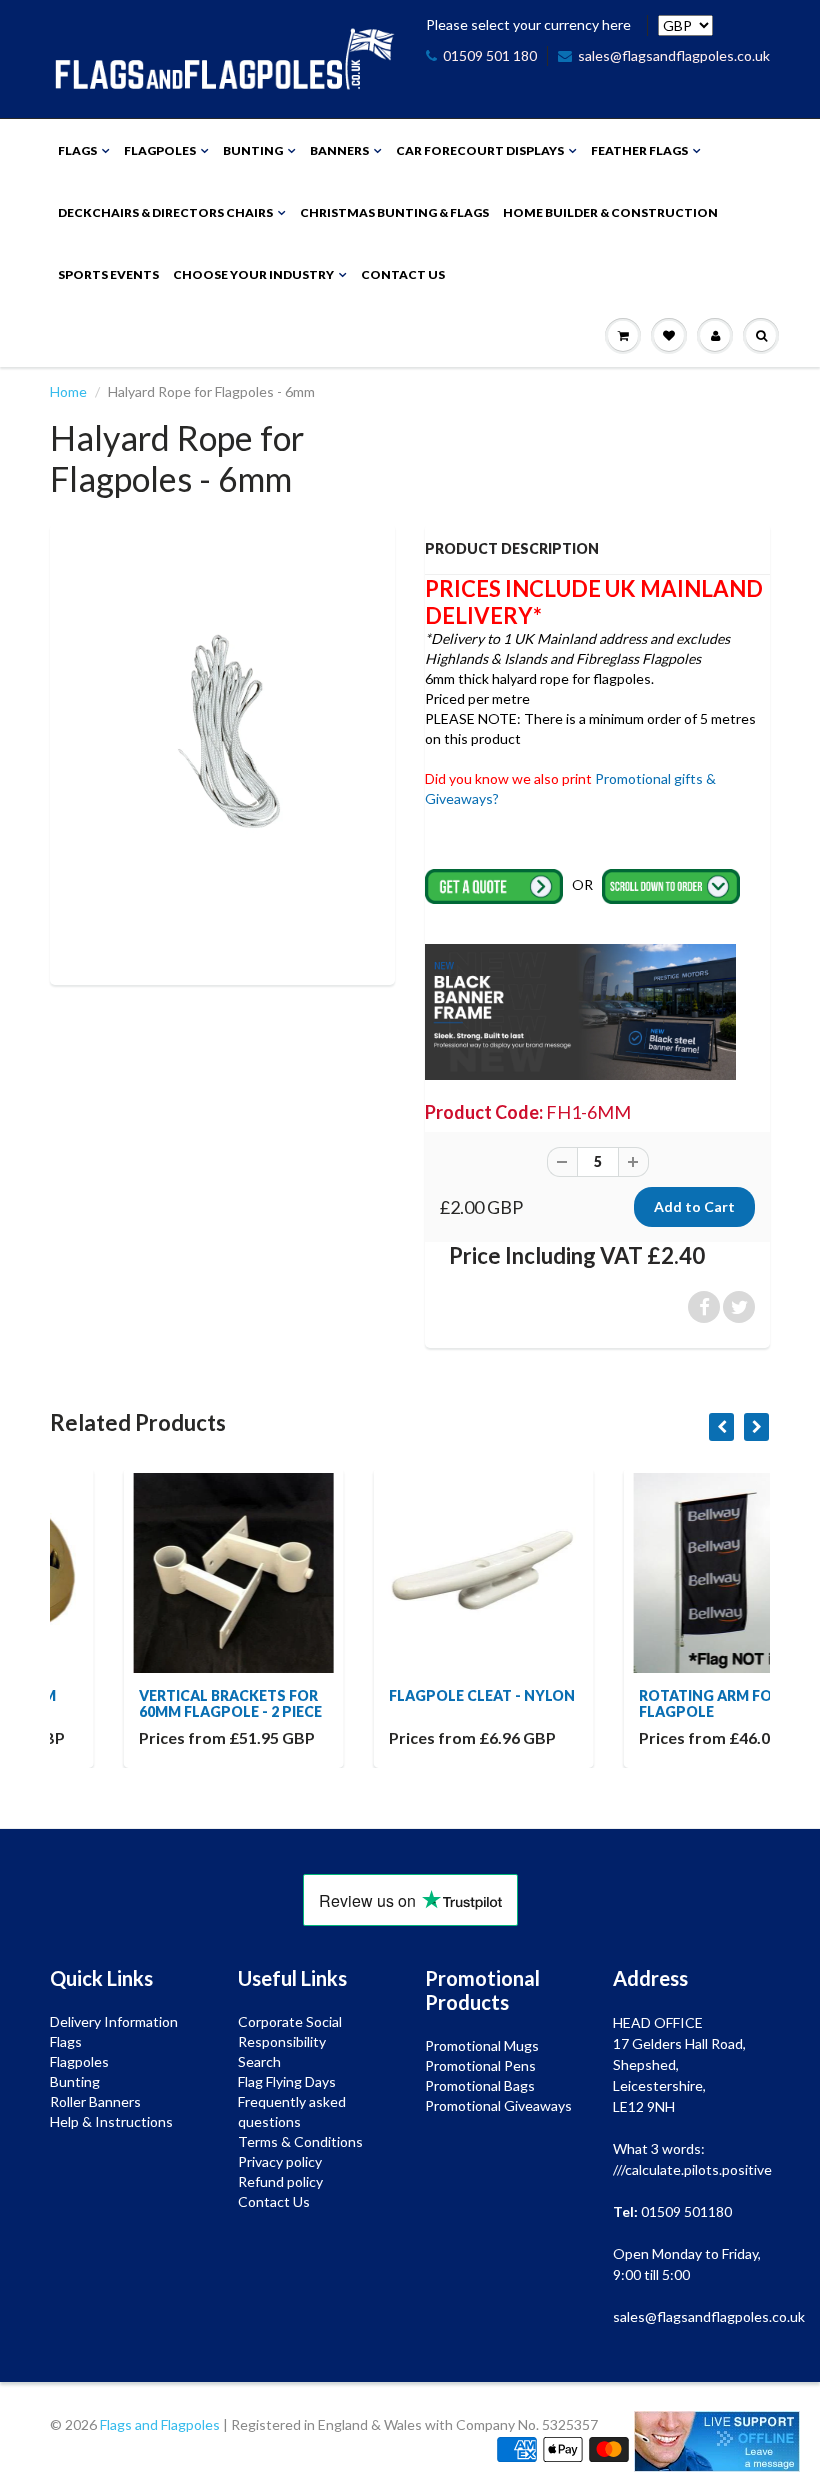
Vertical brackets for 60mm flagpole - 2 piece (159, 1703)
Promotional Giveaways (498, 2105)
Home (68, 391)
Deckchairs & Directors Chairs (165, 212)
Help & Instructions (111, 2121)
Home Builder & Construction (610, 212)
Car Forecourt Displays (480, 150)
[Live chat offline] (717, 2441)
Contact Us (403, 274)
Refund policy (280, 2181)
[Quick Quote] (495, 884)
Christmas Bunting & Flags (394, 212)
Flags (77, 150)
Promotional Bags (480, 2085)
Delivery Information (114, 2021)
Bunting (253, 150)
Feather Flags (639, 150)
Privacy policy (280, 2161)
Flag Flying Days (287, 2081)
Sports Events (108, 274)
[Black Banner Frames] (580, 1010)
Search (259, 2061)
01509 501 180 (490, 55)
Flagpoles (160, 150)
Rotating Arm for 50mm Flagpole (661, 1703)
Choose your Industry (253, 274)
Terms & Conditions (300, 2141)
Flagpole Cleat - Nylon (411, 1695)
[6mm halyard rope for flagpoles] (222, 751)
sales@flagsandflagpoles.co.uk (674, 55)
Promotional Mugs (482, 2045)
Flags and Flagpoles (160, 2424)
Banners (339, 150)
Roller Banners (95, 2101)
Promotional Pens (480, 2065)
